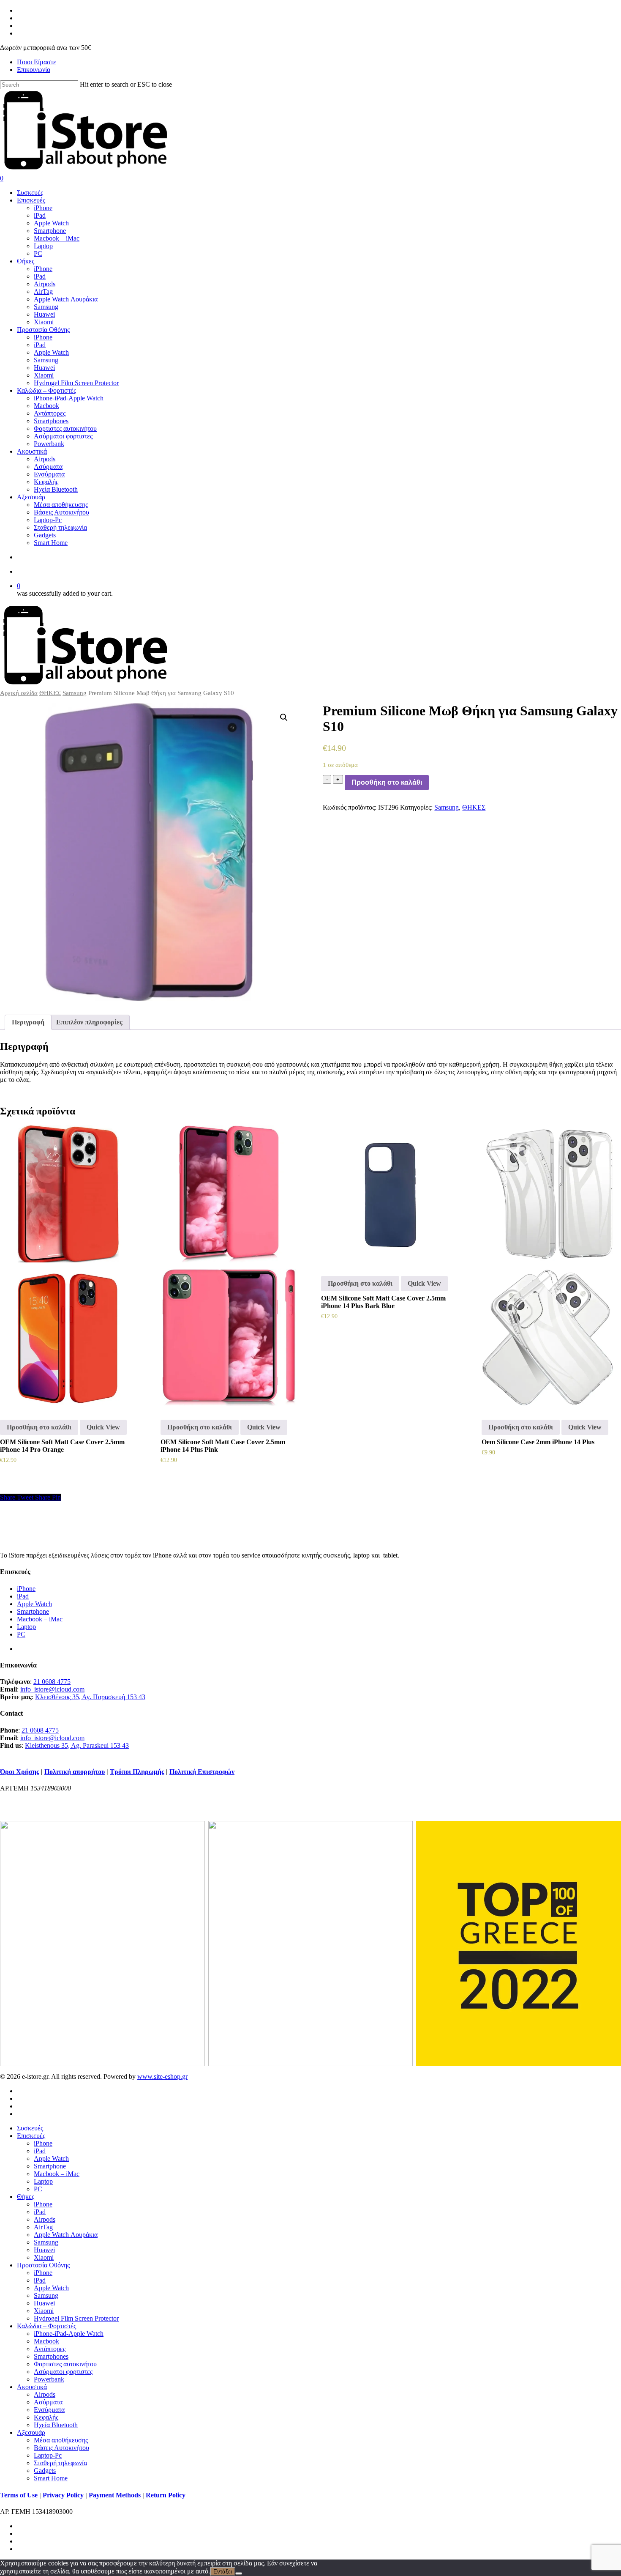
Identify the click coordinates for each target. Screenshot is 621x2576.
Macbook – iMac (40, 1619)
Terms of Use (19, 2495)
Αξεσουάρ (31, 2432)
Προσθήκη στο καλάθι (387, 782)
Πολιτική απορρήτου (75, 1772)
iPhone (26, 1589)
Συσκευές (30, 2128)
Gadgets (45, 2471)
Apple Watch (34, 1604)
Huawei (44, 2250)
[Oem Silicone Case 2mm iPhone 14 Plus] (550, 1266)
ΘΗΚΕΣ (50, 693)
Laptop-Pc (48, 2455)
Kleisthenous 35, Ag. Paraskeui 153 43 (77, 1745)
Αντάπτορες (50, 2349)
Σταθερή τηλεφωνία (60, 2463)
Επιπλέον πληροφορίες (89, 1022)
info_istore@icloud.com (52, 1689)
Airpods (45, 2219)
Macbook (46, 2341)
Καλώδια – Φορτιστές (46, 2326)
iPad (23, 1596)
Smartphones (51, 2356)
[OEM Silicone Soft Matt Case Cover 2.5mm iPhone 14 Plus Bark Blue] (389, 1194)
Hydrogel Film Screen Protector (76, 2318)
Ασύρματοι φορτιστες (63, 2372)
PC (21, 1634)
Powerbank (49, 2379)
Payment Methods (115, 2495)
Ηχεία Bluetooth (56, 2425)
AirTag (43, 2227)
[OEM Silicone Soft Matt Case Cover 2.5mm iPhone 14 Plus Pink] (229, 1266)
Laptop (26, 1627)
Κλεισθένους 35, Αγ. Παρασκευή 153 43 (90, 1697)
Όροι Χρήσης (20, 1772)
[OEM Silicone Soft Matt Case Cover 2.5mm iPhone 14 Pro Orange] (68, 1266)
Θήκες (26, 2197)
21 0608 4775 (52, 1682)
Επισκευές (31, 2136)
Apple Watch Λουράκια (66, 2235)
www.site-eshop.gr (162, 2076)
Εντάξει (223, 2572)
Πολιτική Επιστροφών (202, 1772)
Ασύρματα (48, 2402)
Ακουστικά (32, 2387)
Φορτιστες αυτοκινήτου (65, 2364)
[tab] (28, 1022)
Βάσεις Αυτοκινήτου (61, 2448)
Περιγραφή (28, 1022)
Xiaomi (44, 2257)
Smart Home (51, 2478)
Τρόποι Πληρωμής (137, 1772)
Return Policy (166, 2495)
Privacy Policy (63, 2495)
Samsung (75, 693)
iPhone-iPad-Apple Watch (69, 2334)
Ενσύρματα (49, 2410)
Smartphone (33, 1611)
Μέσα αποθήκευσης (61, 2440)
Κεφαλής (46, 2417)
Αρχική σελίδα (19, 693)
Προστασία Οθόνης (43, 2265)
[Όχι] (239, 2573)
